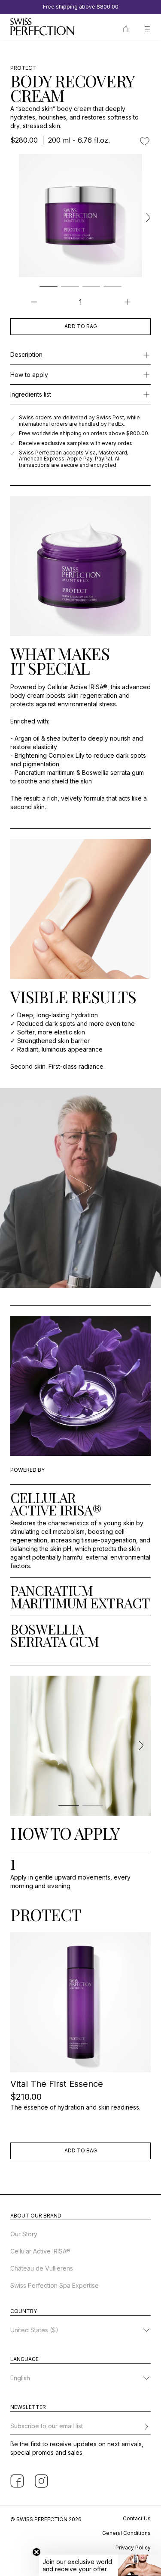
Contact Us (137, 2518)
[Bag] (126, 28)
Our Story (24, 2234)
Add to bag (81, 326)
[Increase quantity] (127, 302)
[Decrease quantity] (34, 302)
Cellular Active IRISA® (40, 2251)
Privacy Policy (133, 2548)
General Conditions (126, 2533)
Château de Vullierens (42, 2268)
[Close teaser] (36, 2552)
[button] (100, 2565)
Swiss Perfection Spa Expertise (55, 2285)
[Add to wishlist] (145, 141)
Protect (23, 68)
